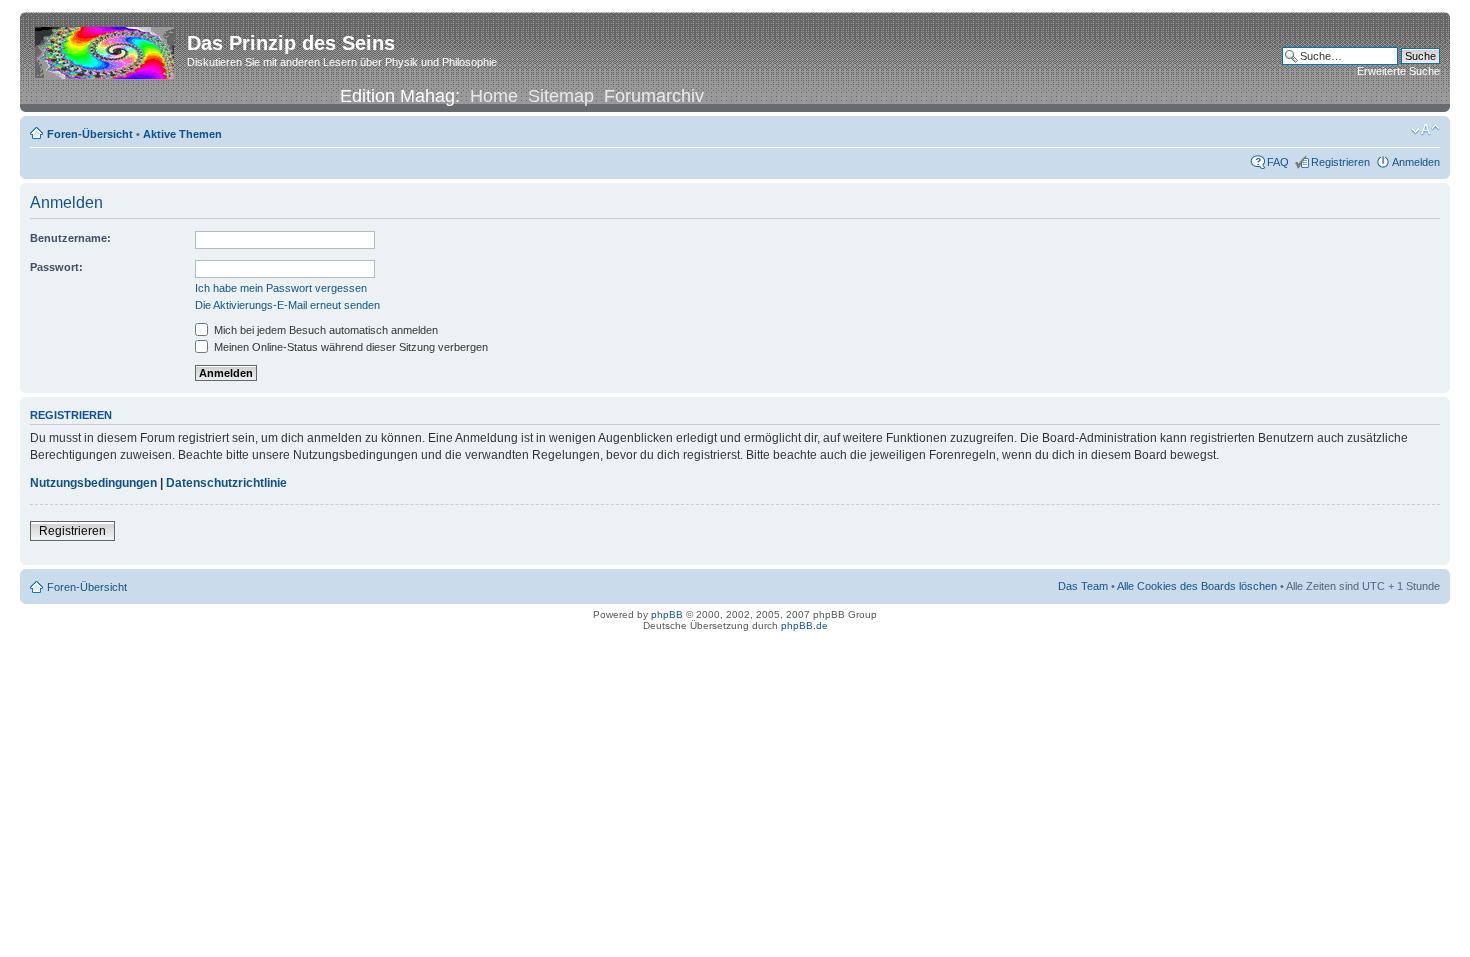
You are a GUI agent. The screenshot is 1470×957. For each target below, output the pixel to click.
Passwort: (56, 267)
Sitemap (561, 96)
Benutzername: (70, 238)
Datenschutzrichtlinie (226, 483)
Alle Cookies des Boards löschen (1197, 586)
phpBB (667, 614)
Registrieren (1340, 162)
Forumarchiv (654, 96)
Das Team (1083, 586)
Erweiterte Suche (1398, 71)
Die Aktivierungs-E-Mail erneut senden (287, 305)
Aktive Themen (182, 134)
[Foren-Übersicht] (106, 49)
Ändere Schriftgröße (1425, 130)
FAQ (1278, 162)
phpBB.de (804, 625)
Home (494, 96)
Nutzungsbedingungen (93, 483)
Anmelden (1416, 162)
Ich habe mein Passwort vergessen (281, 288)
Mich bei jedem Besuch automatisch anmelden (324, 330)
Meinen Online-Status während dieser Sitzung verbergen (349, 347)
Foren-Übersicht (90, 134)
